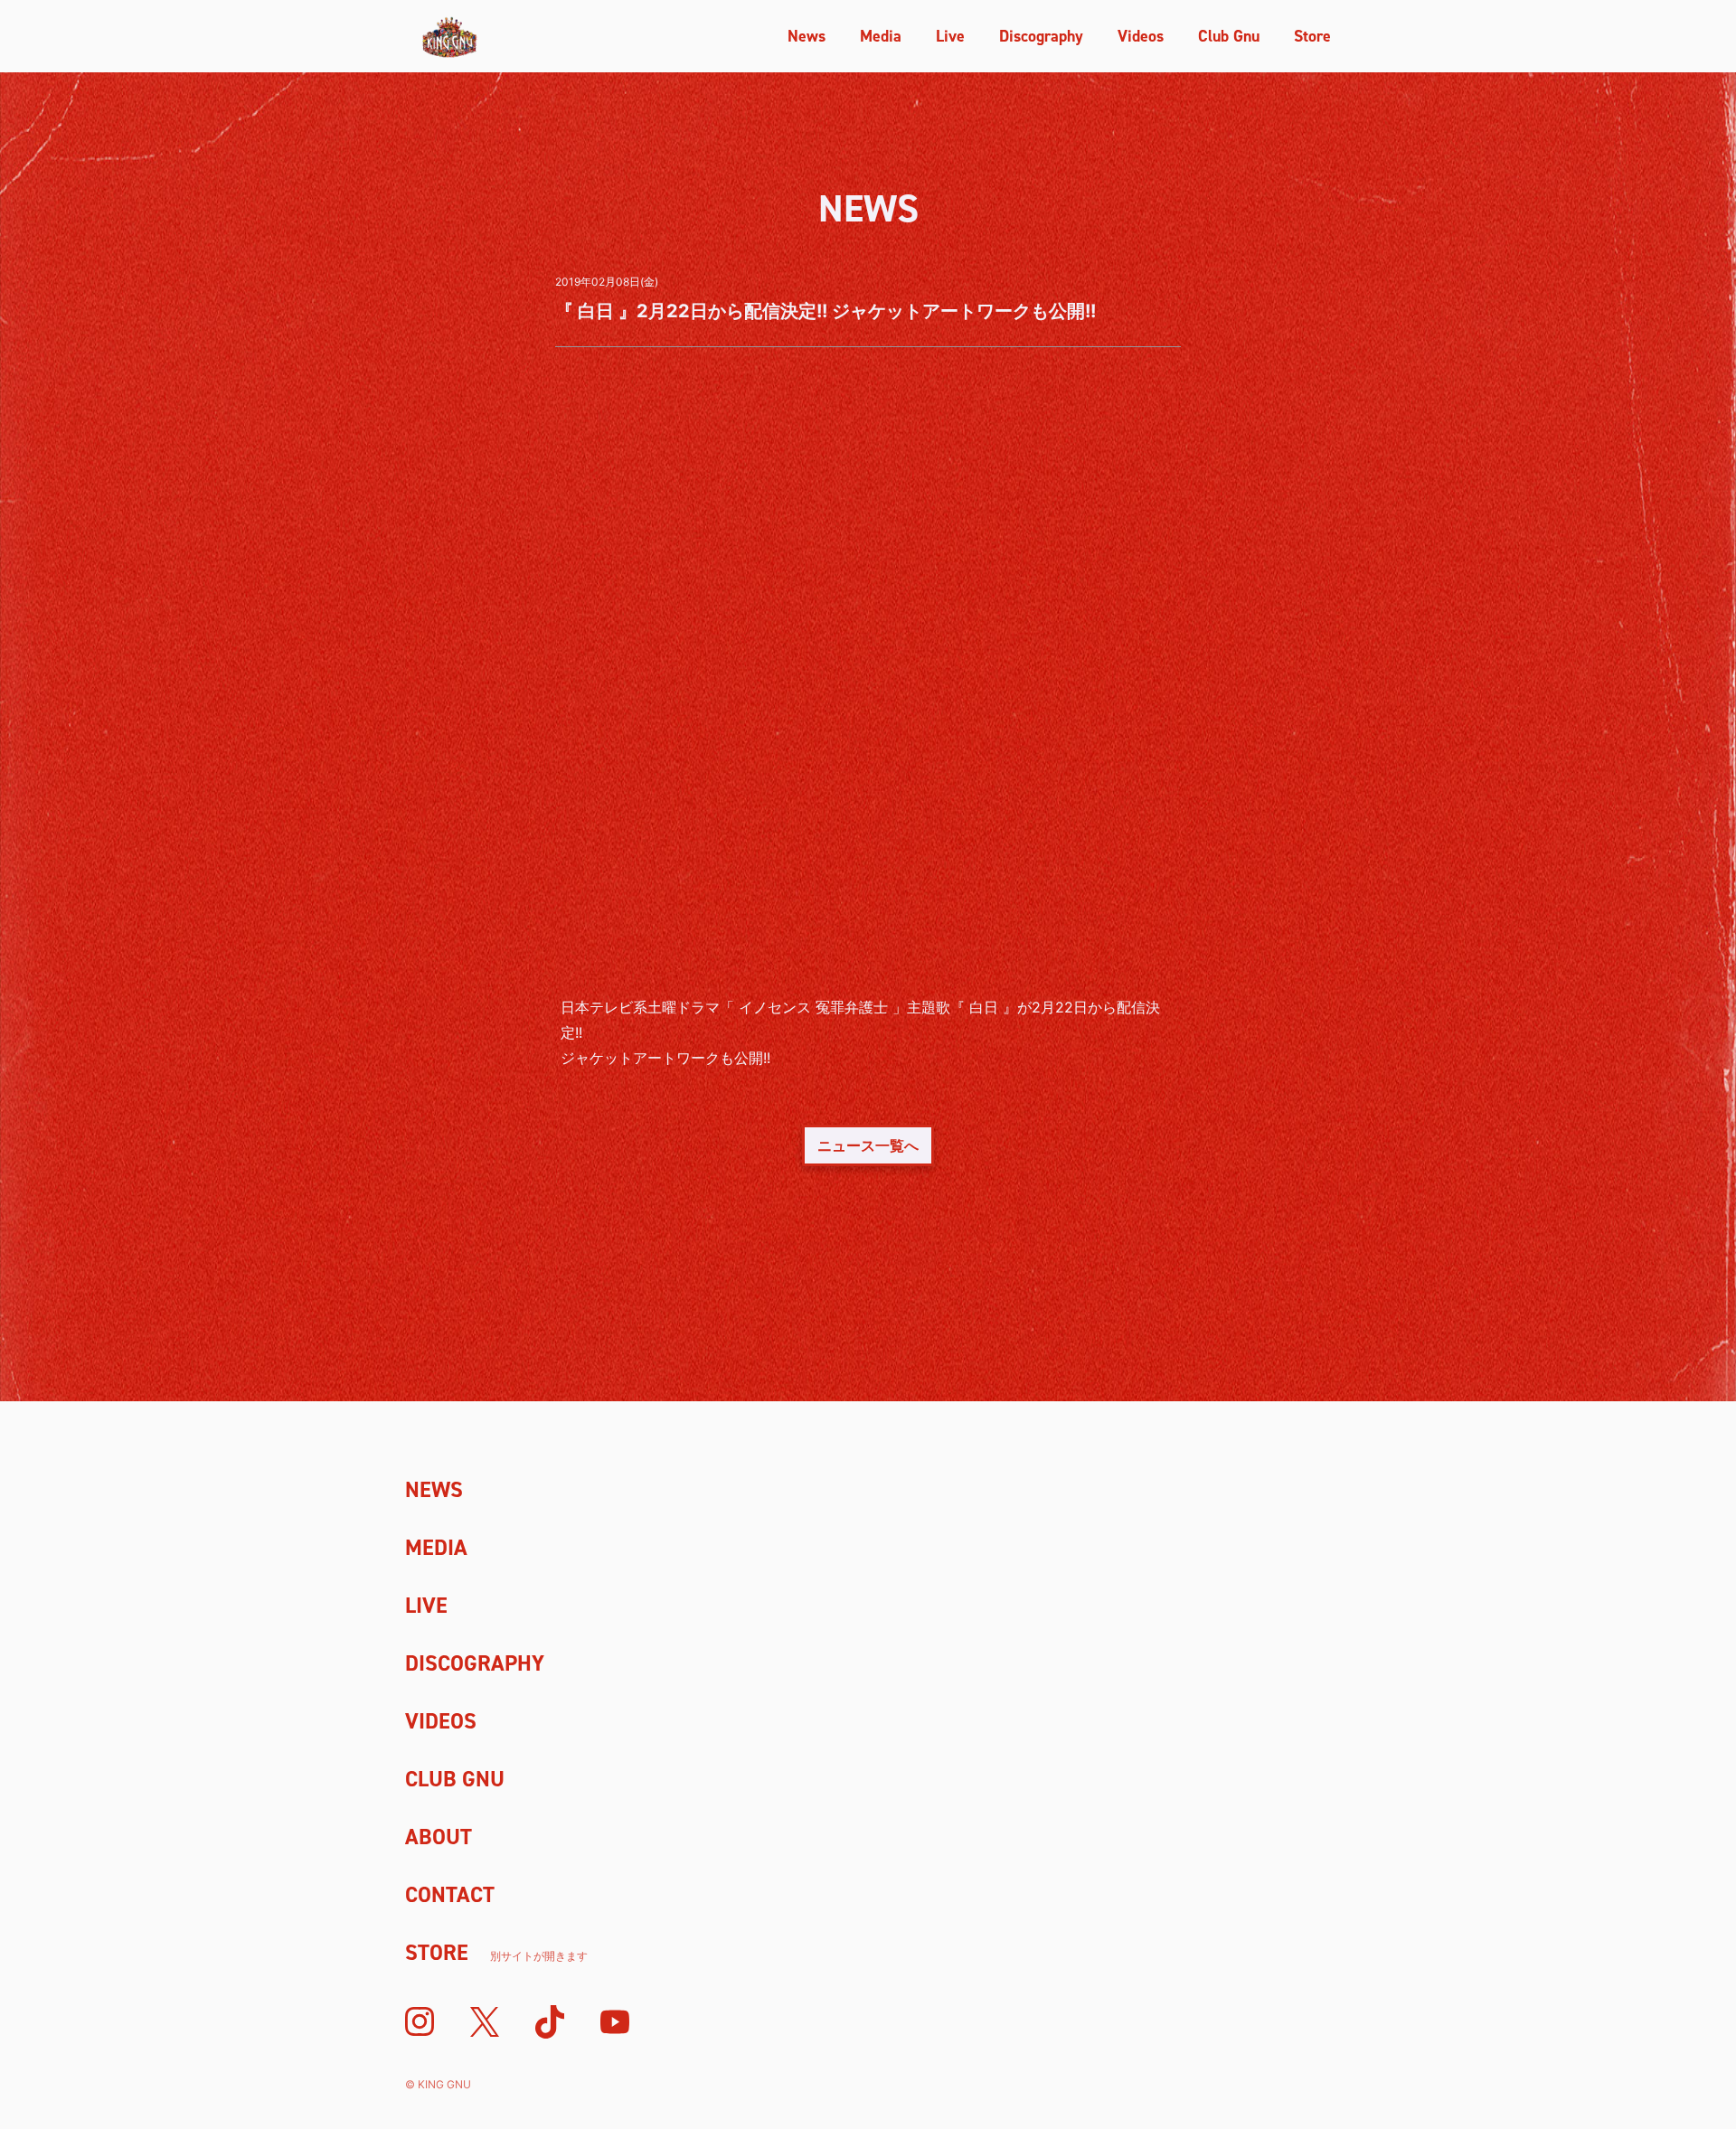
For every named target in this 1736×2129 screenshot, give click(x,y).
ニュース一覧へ (868, 1145)
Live (950, 36)
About (439, 1837)
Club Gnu (1229, 36)
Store (1312, 36)
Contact (450, 1895)
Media (881, 36)
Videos (1141, 36)
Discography (1041, 36)
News (807, 36)
